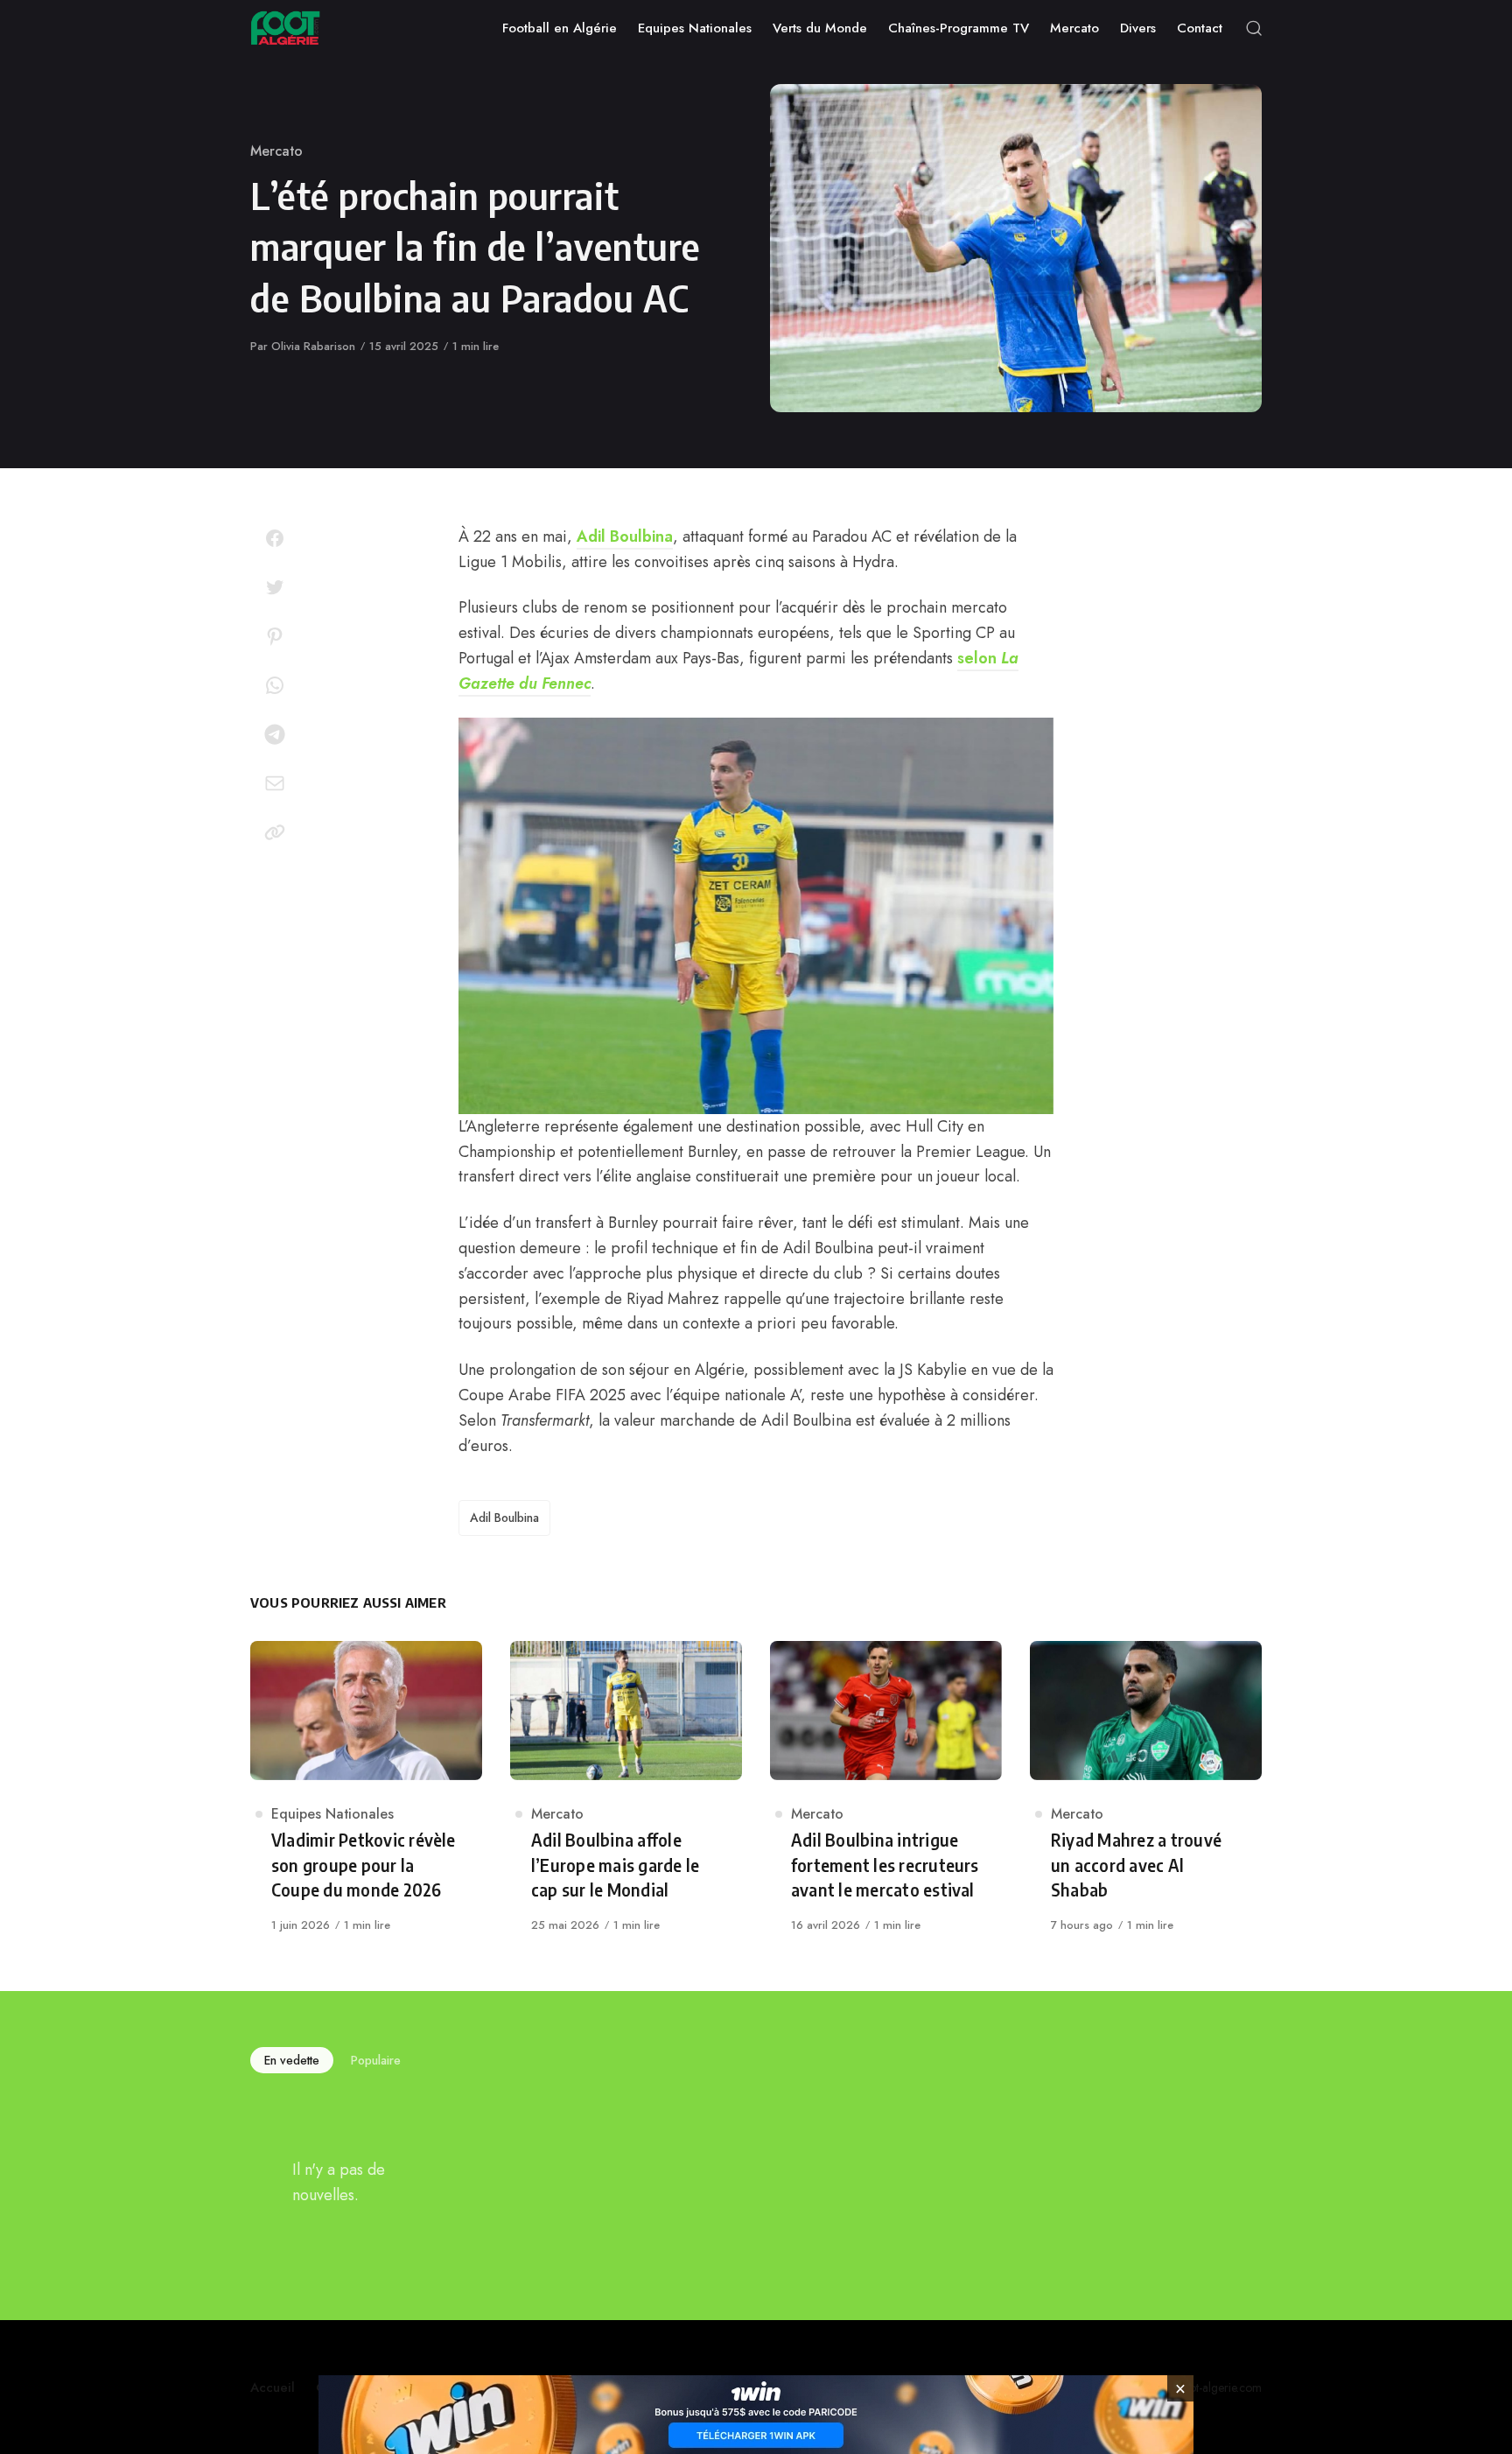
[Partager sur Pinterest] (275, 636)
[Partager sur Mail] (275, 783)
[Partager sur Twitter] (275, 587)
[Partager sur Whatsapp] (275, 685)
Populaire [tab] (376, 2060)
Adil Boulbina (625, 536)
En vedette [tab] (292, 2060)
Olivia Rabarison (313, 346)
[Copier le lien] (275, 832)
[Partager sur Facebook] (275, 538)
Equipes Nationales (332, 1814)
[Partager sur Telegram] (275, 734)
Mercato (276, 151)
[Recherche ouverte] (1254, 28)
